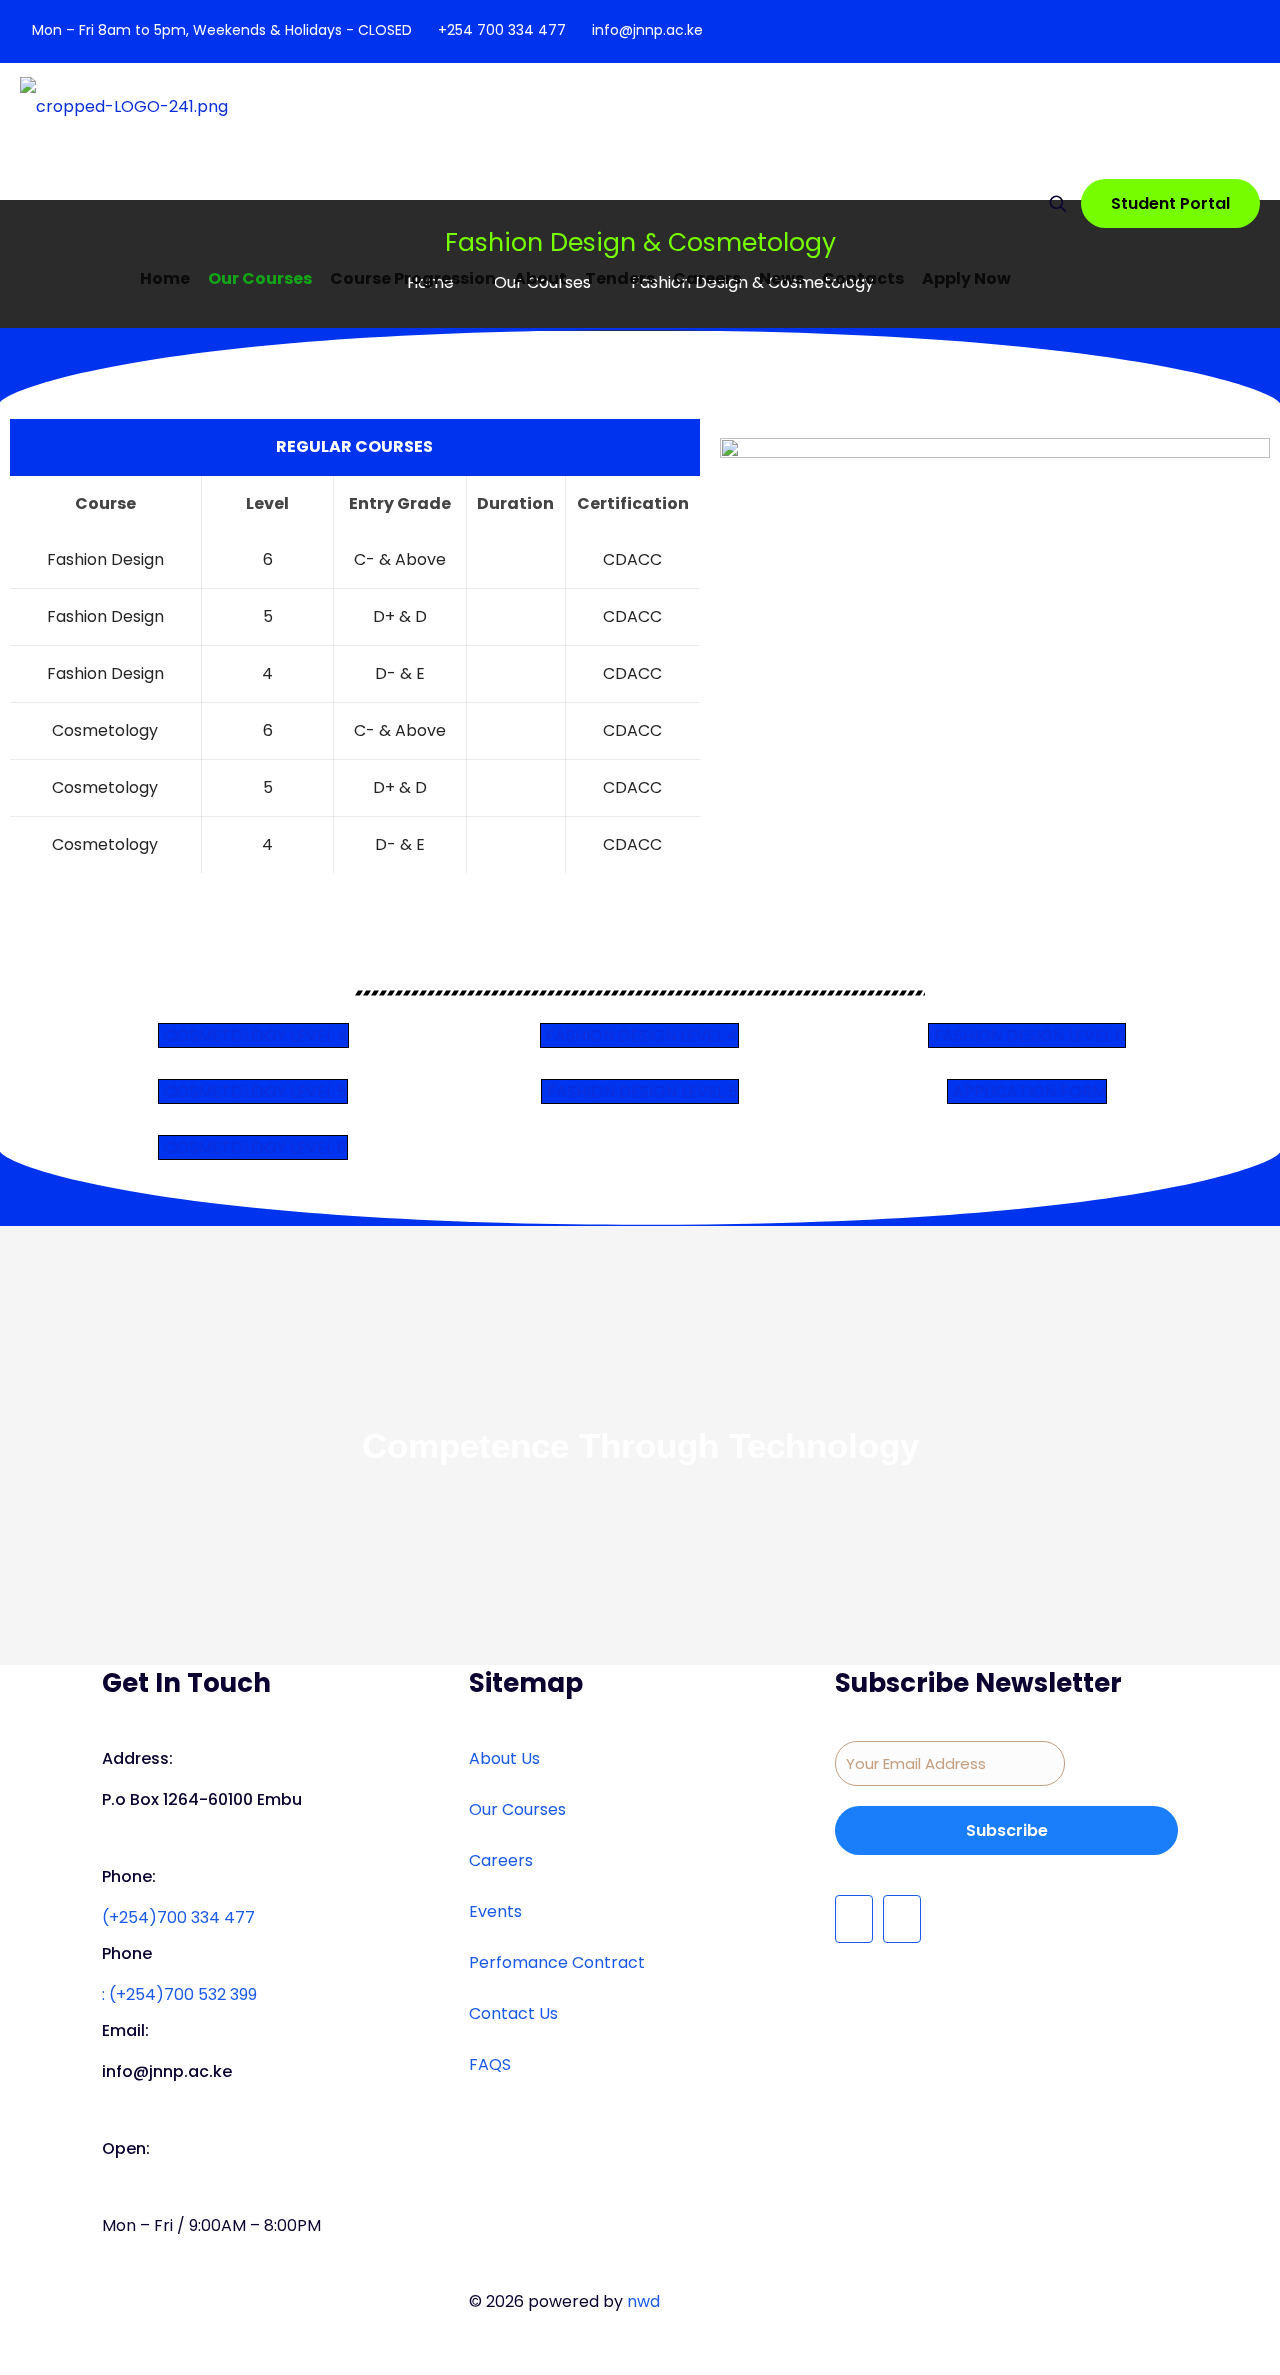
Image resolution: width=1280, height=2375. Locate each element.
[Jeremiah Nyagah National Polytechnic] (124, 136)
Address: (137, 1758)
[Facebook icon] (1211, 31)
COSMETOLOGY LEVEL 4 (256, 1035)
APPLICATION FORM (1029, 1091)
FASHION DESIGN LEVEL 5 (642, 1091)
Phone (127, 1953)
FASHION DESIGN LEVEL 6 (1029, 1035)
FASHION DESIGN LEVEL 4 (642, 1035)
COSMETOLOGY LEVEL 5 (255, 1091)
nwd (643, 2301)
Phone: (129, 1876)
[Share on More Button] (12, 692)
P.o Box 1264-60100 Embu (202, 1799)
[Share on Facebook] (12, 608)
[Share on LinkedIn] (12, 664)
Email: (125, 2030)
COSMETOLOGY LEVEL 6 (255, 1147)
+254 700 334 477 (502, 30)
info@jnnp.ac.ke (647, 30)
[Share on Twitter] (12, 636)
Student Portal (1170, 203)
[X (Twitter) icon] (1236, 31)
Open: (126, 2148)
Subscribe (1007, 1830)
